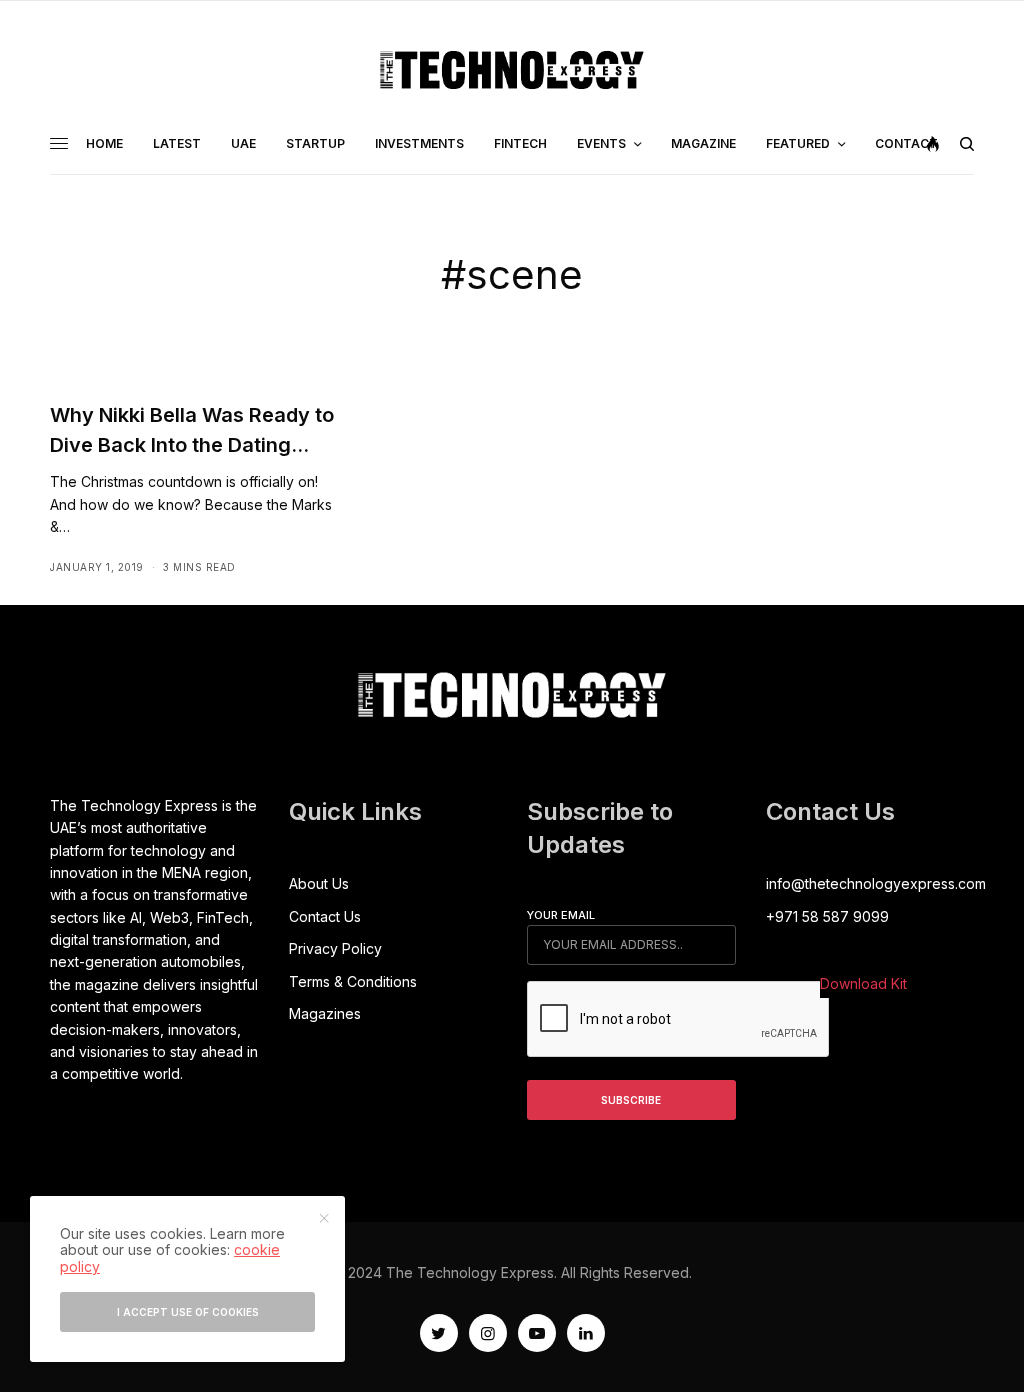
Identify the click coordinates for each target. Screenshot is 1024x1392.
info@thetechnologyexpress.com (876, 883)
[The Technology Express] (512, 70)
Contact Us (325, 916)
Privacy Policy (335, 948)
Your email (561, 915)
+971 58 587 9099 (827, 916)
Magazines (325, 1013)
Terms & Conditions (353, 981)
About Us (319, 883)
